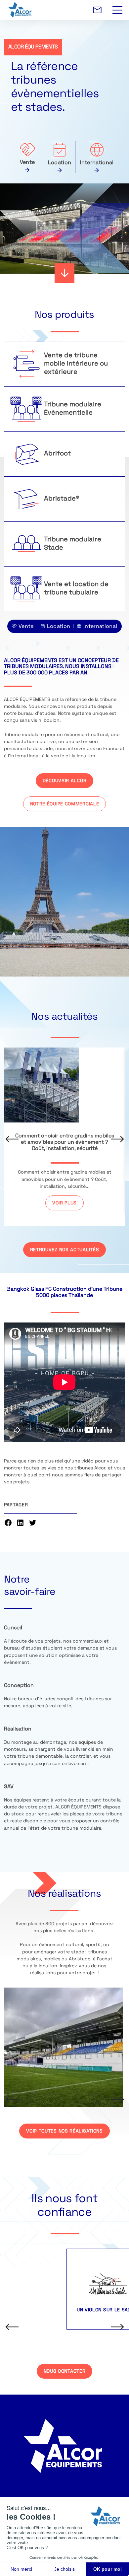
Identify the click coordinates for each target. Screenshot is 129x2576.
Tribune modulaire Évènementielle (73, 409)
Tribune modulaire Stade (73, 544)
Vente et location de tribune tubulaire (76, 589)
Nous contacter (65, 2372)
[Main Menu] (117, 6)
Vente (27, 163)
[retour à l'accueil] (66, 10)
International (97, 163)
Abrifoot (57, 454)
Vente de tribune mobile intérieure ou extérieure (76, 364)
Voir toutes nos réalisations (64, 2131)
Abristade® (62, 499)
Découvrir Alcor (65, 781)
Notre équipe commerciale (65, 804)
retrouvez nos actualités (65, 1250)
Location (60, 163)
